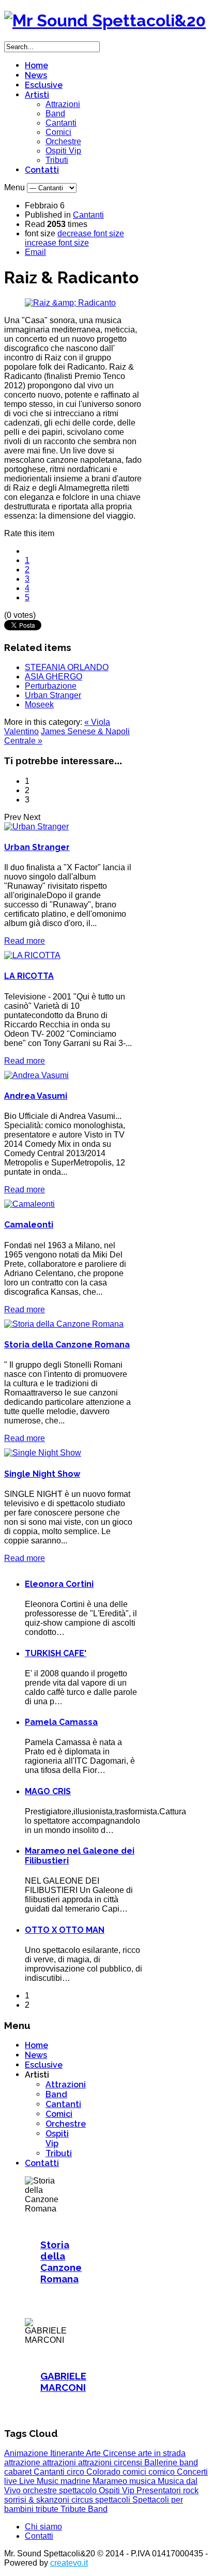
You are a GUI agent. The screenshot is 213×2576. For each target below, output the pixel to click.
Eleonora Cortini (59, 1584)
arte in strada (162, 2453)
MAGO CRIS (48, 1791)
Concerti (192, 2472)
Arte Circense (112, 2453)
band (189, 2463)
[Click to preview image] (70, 303)
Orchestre (63, 141)
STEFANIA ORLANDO (67, 667)
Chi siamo (43, 2527)
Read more (25, 941)
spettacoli (114, 2500)
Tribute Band (84, 2509)
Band (55, 113)
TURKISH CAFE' (56, 1653)
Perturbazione (51, 686)
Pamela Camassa (61, 1722)
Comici (58, 132)
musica (143, 2481)
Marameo (111, 2481)
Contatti (42, 170)
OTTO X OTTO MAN (65, 1930)
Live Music (40, 2481)
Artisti (37, 95)
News (36, 75)
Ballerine (162, 2463)
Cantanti (61, 123)
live (12, 2481)
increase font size (57, 243)
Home (36, 65)
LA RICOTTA (29, 976)
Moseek (39, 704)
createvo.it (69, 2563)
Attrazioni (63, 104)
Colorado (104, 2472)
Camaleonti (29, 1225)
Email (35, 252)
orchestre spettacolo (61, 2490)
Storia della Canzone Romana (67, 1345)
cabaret (19, 2472)
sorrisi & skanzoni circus (50, 2500)
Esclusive (44, 85)
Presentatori (160, 2490)
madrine (77, 2481)
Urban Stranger (53, 695)
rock (191, 2490)
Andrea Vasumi (36, 1096)
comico (163, 2472)
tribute (48, 2509)
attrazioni (60, 2463)
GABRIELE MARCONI (63, 2382)
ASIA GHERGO (54, 677)
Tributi (57, 160)
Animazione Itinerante (45, 2453)
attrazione (23, 2463)
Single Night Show (42, 1474)
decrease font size (91, 233)
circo (77, 2472)
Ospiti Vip (63, 151)
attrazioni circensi (111, 2463)
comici (135, 2472)
